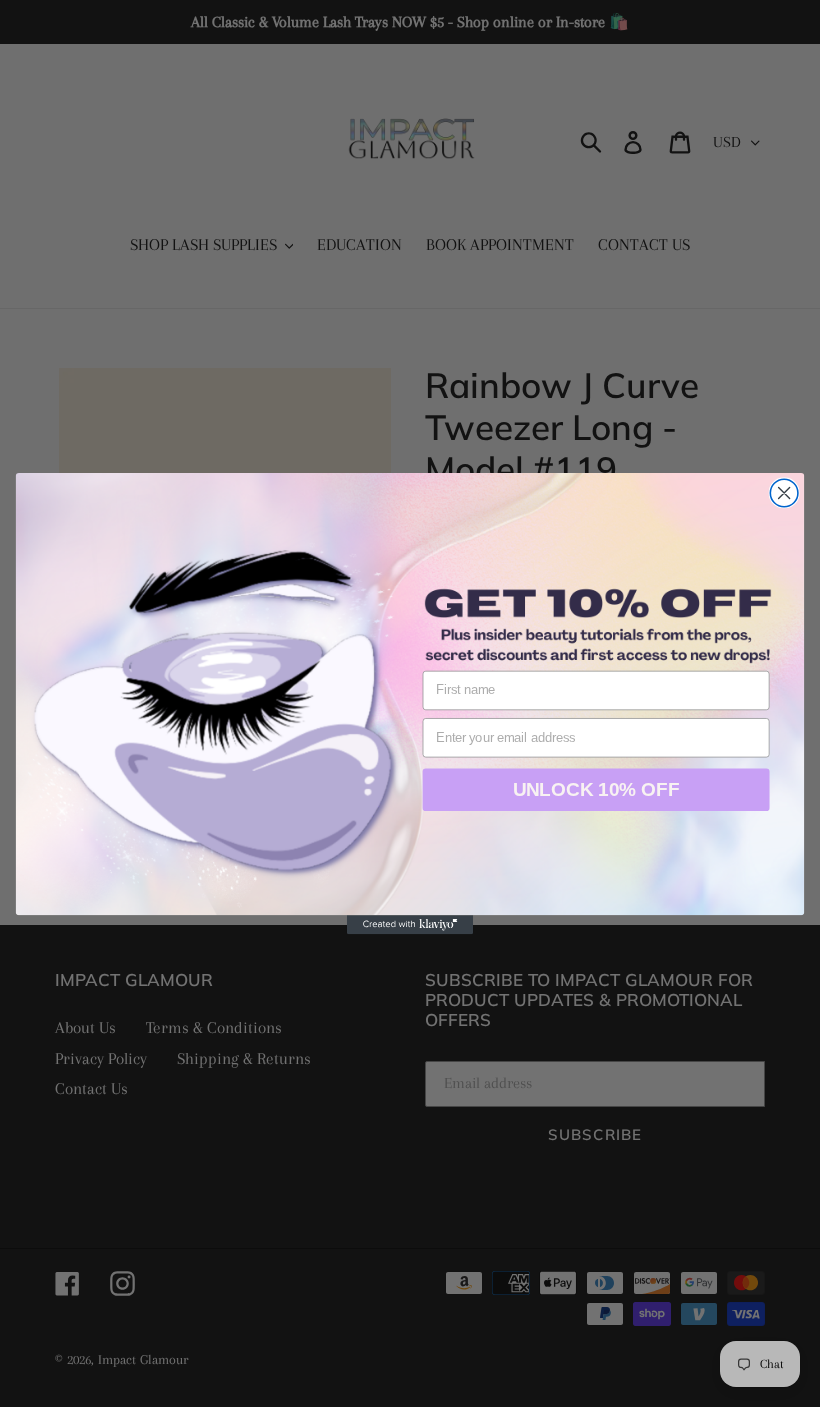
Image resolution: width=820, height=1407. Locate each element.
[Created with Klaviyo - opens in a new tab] (410, 924)
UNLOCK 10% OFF (596, 788)
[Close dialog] (784, 493)
